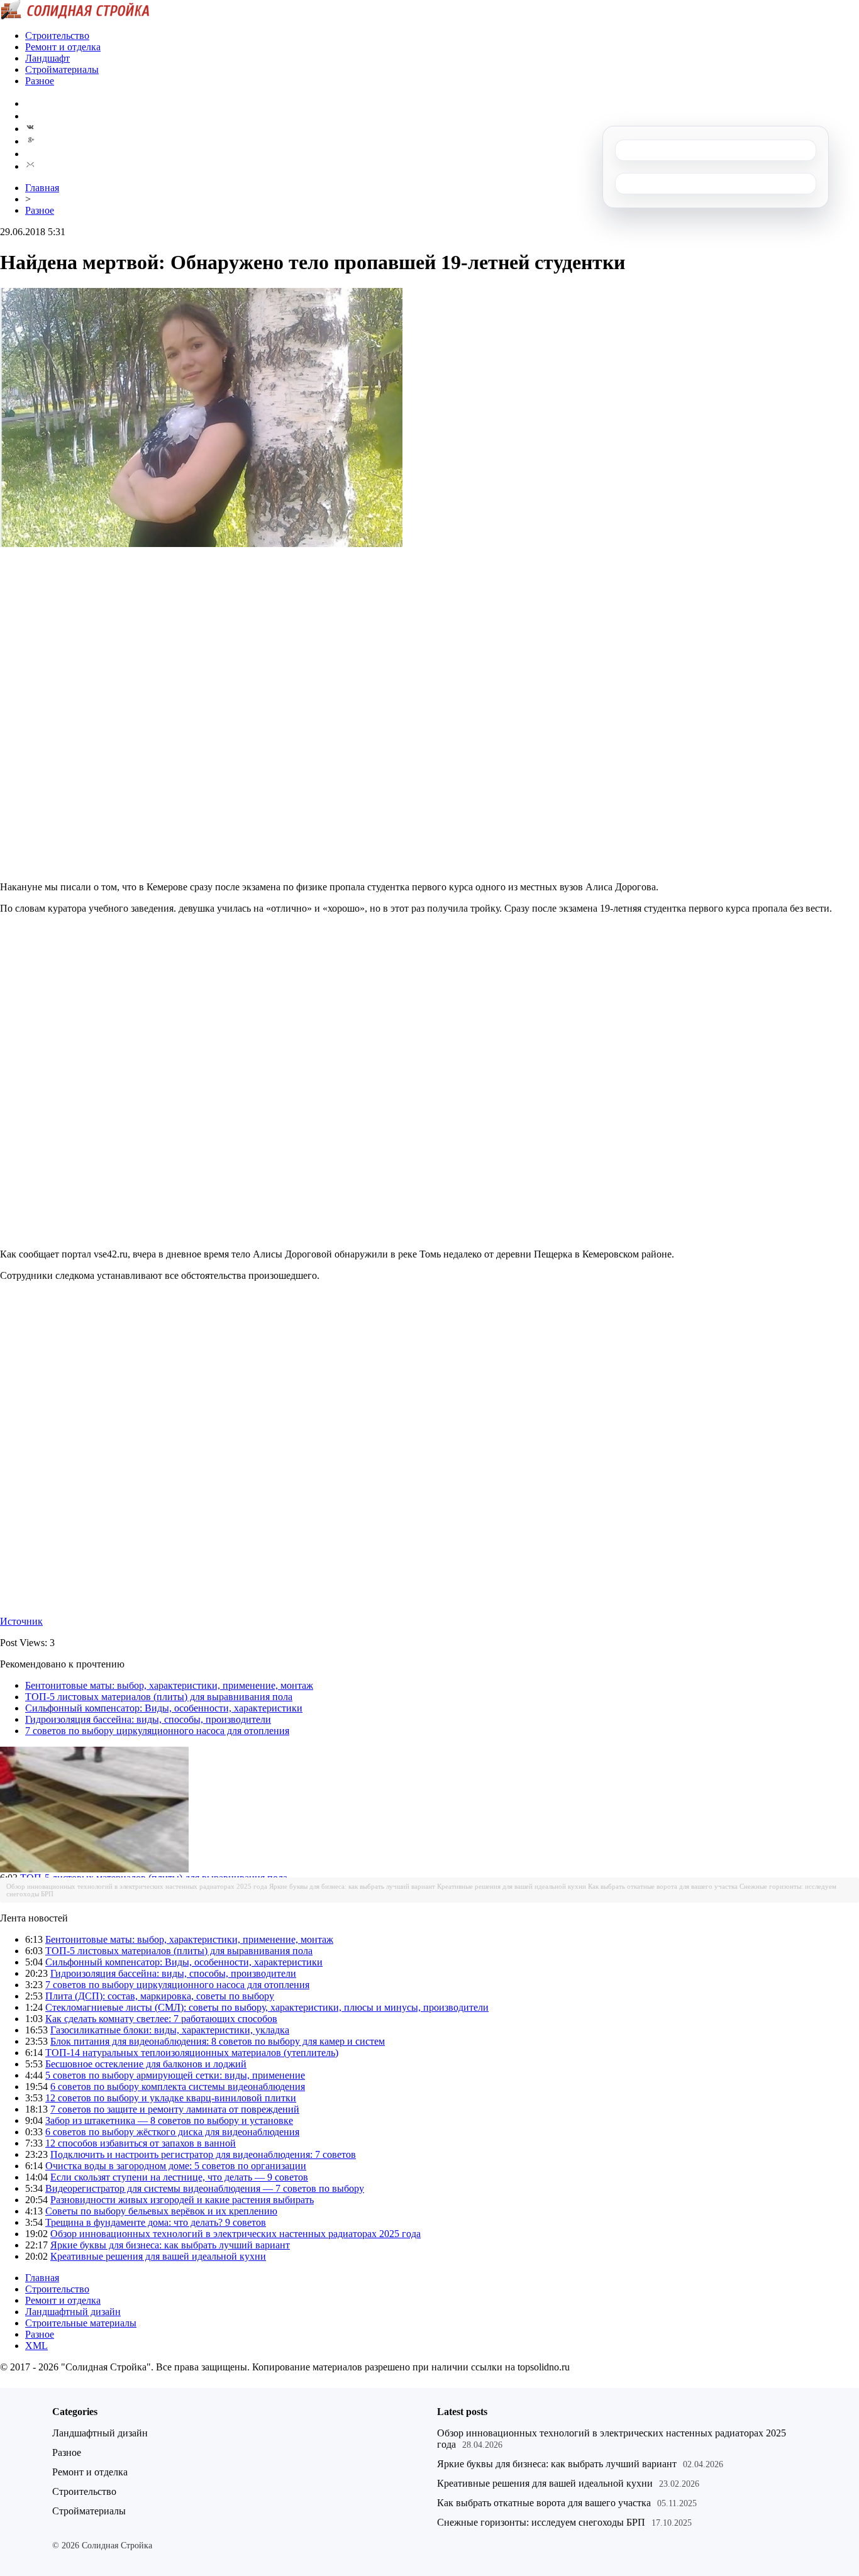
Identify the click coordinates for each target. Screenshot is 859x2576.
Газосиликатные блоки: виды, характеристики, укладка (170, 2030)
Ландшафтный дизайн (73, 2312)
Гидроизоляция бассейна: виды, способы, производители (148, 1719)
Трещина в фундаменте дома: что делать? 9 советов (156, 2222)
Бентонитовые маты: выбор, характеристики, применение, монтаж (169, 1685)
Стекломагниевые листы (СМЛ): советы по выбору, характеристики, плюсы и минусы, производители (267, 2007)
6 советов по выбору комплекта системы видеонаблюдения (178, 2087)
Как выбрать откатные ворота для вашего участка (663, 1886)
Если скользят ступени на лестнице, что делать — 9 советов (179, 2177)
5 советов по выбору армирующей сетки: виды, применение (175, 2075)
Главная (42, 188)
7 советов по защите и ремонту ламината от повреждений (175, 2109)
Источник (21, 1621)
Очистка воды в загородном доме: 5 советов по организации (176, 2166)
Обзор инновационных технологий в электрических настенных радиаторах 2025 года (137, 1886)
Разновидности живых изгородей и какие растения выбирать (182, 2200)
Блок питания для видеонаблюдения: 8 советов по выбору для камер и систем (218, 2041)
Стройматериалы (62, 69)
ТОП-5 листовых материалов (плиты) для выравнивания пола (159, 1697)
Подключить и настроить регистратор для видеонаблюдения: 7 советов (203, 2154)
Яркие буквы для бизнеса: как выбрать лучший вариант (352, 1886)
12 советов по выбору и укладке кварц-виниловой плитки (171, 2098)
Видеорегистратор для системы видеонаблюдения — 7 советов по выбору (205, 2188)
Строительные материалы (81, 2323)
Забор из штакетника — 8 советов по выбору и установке (169, 2120)
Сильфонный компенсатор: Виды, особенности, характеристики (164, 1708)
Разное (40, 81)
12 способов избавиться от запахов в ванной (141, 2143)
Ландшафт (47, 58)
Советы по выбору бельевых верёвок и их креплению (161, 2211)
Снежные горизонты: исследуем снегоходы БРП (541, 2522)
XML (36, 2346)
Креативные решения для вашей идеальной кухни (512, 1886)
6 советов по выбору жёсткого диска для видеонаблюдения (172, 2132)
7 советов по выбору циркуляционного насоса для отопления (157, 1731)
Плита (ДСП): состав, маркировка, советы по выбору (160, 1996)
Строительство (57, 36)
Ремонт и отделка (63, 47)
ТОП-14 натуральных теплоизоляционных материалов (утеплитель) (192, 2053)
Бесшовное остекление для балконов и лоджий (146, 2064)
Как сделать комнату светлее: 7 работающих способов (161, 2019)
